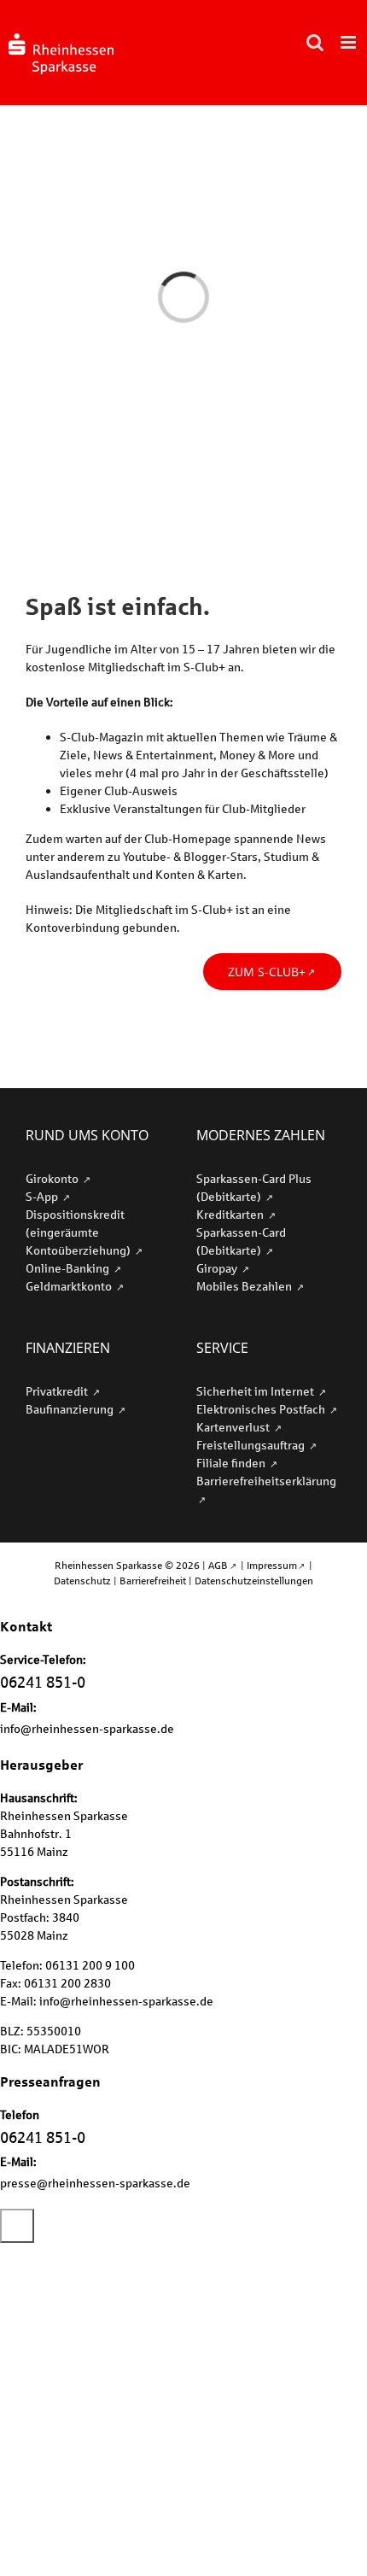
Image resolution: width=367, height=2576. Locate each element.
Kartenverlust (234, 1427)
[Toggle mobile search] (315, 42)
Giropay (218, 1268)
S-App (43, 1196)
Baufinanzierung (71, 1409)
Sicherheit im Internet (256, 1391)
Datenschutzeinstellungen (254, 1581)
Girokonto (53, 1178)
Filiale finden (232, 1463)
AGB (218, 1565)
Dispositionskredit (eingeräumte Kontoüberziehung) (79, 1232)
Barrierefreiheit (153, 1581)
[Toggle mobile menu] (350, 42)
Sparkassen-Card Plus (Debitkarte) (254, 1187)
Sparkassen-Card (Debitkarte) (241, 1241)
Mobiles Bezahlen (245, 1286)
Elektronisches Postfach (262, 1409)
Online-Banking (69, 1268)
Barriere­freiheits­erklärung (266, 1481)
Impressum (272, 1565)
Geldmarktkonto (70, 1286)
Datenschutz (82, 1581)
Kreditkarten (231, 1214)
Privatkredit (58, 1391)
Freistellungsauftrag (252, 1445)
